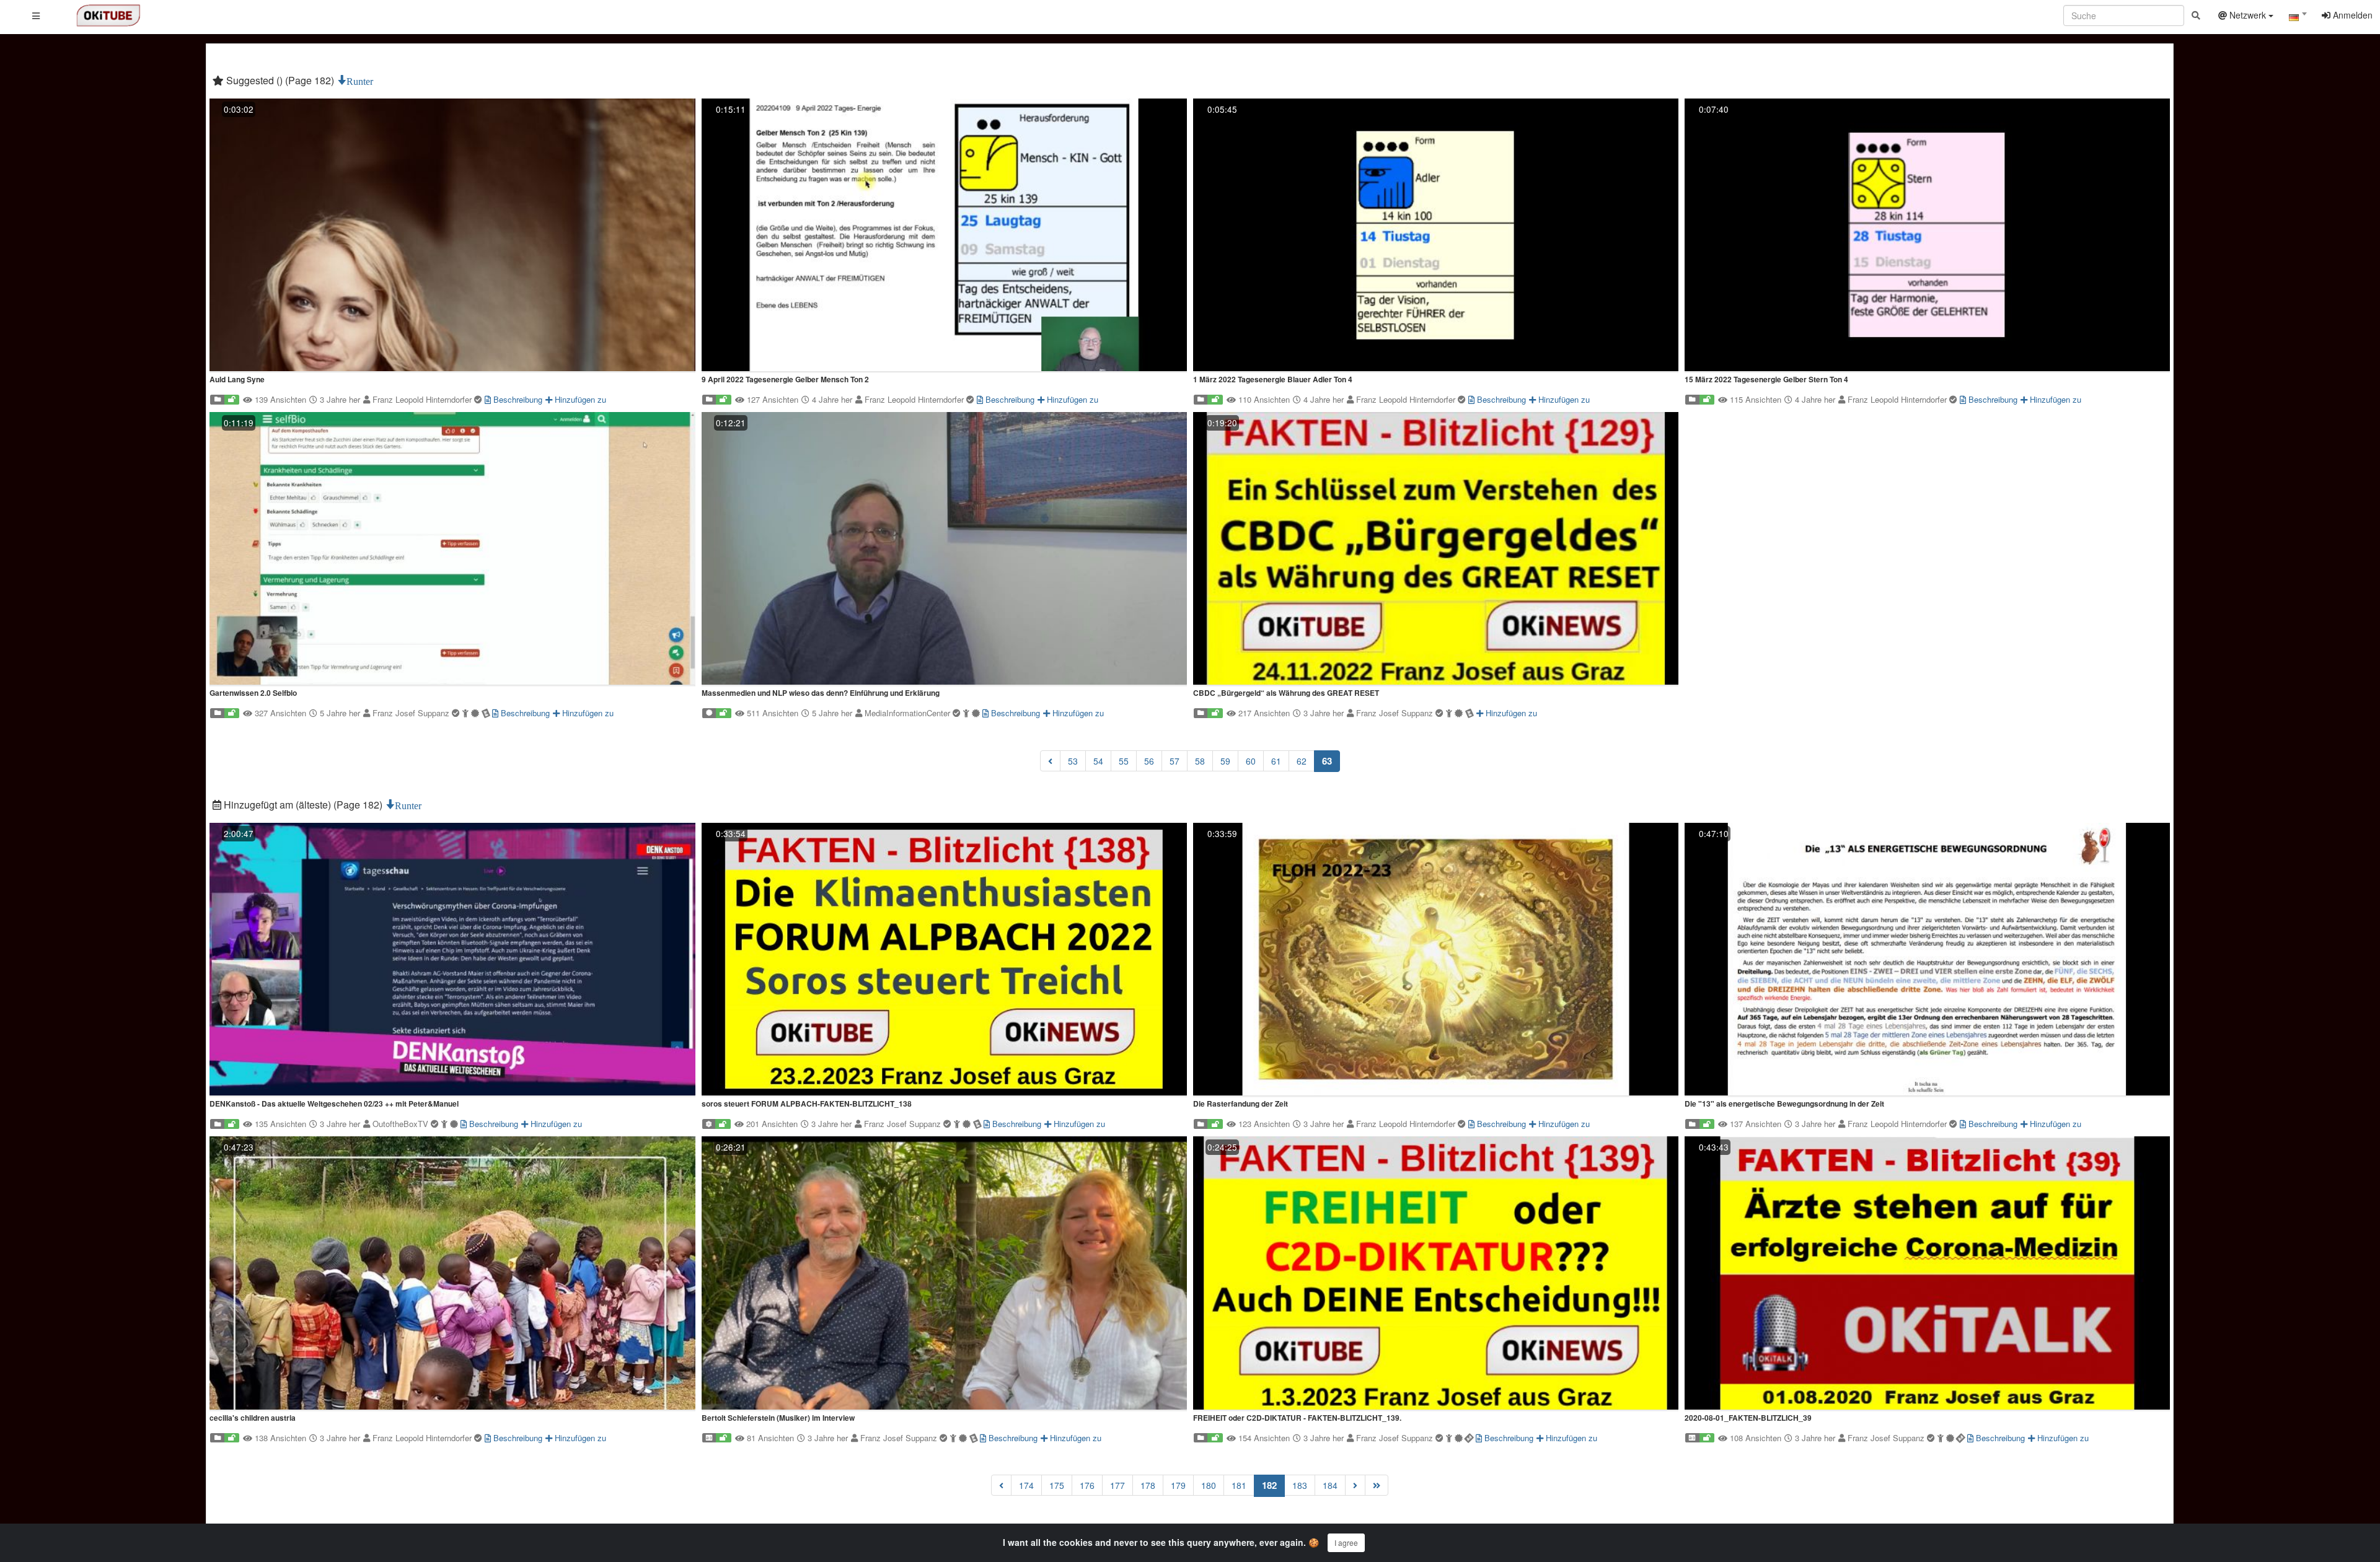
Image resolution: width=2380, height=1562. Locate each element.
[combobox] (2298, 18)
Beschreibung (517, 399)
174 (1026, 1485)
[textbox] (2298, 17)
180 (1209, 1485)
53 (1073, 761)
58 (1200, 761)
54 (1098, 761)
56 (1149, 761)
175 (1057, 1485)
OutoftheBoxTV (402, 1124)
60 (1251, 761)
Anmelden (2351, 15)
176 (1087, 1485)
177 (1117, 1485)
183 (1300, 1485)
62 (1302, 761)
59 (1225, 761)
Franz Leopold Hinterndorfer (423, 399)
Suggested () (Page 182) (280, 80)
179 (1178, 1485)
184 (1330, 1485)
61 (1276, 761)
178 (1148, 1485)
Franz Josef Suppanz (412, 713)
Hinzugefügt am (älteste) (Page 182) (303, 805)
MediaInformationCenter (909, 713)
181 (1239, 1485)
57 (1175, 761)
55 (1124, 761)
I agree (1346, 1542)
